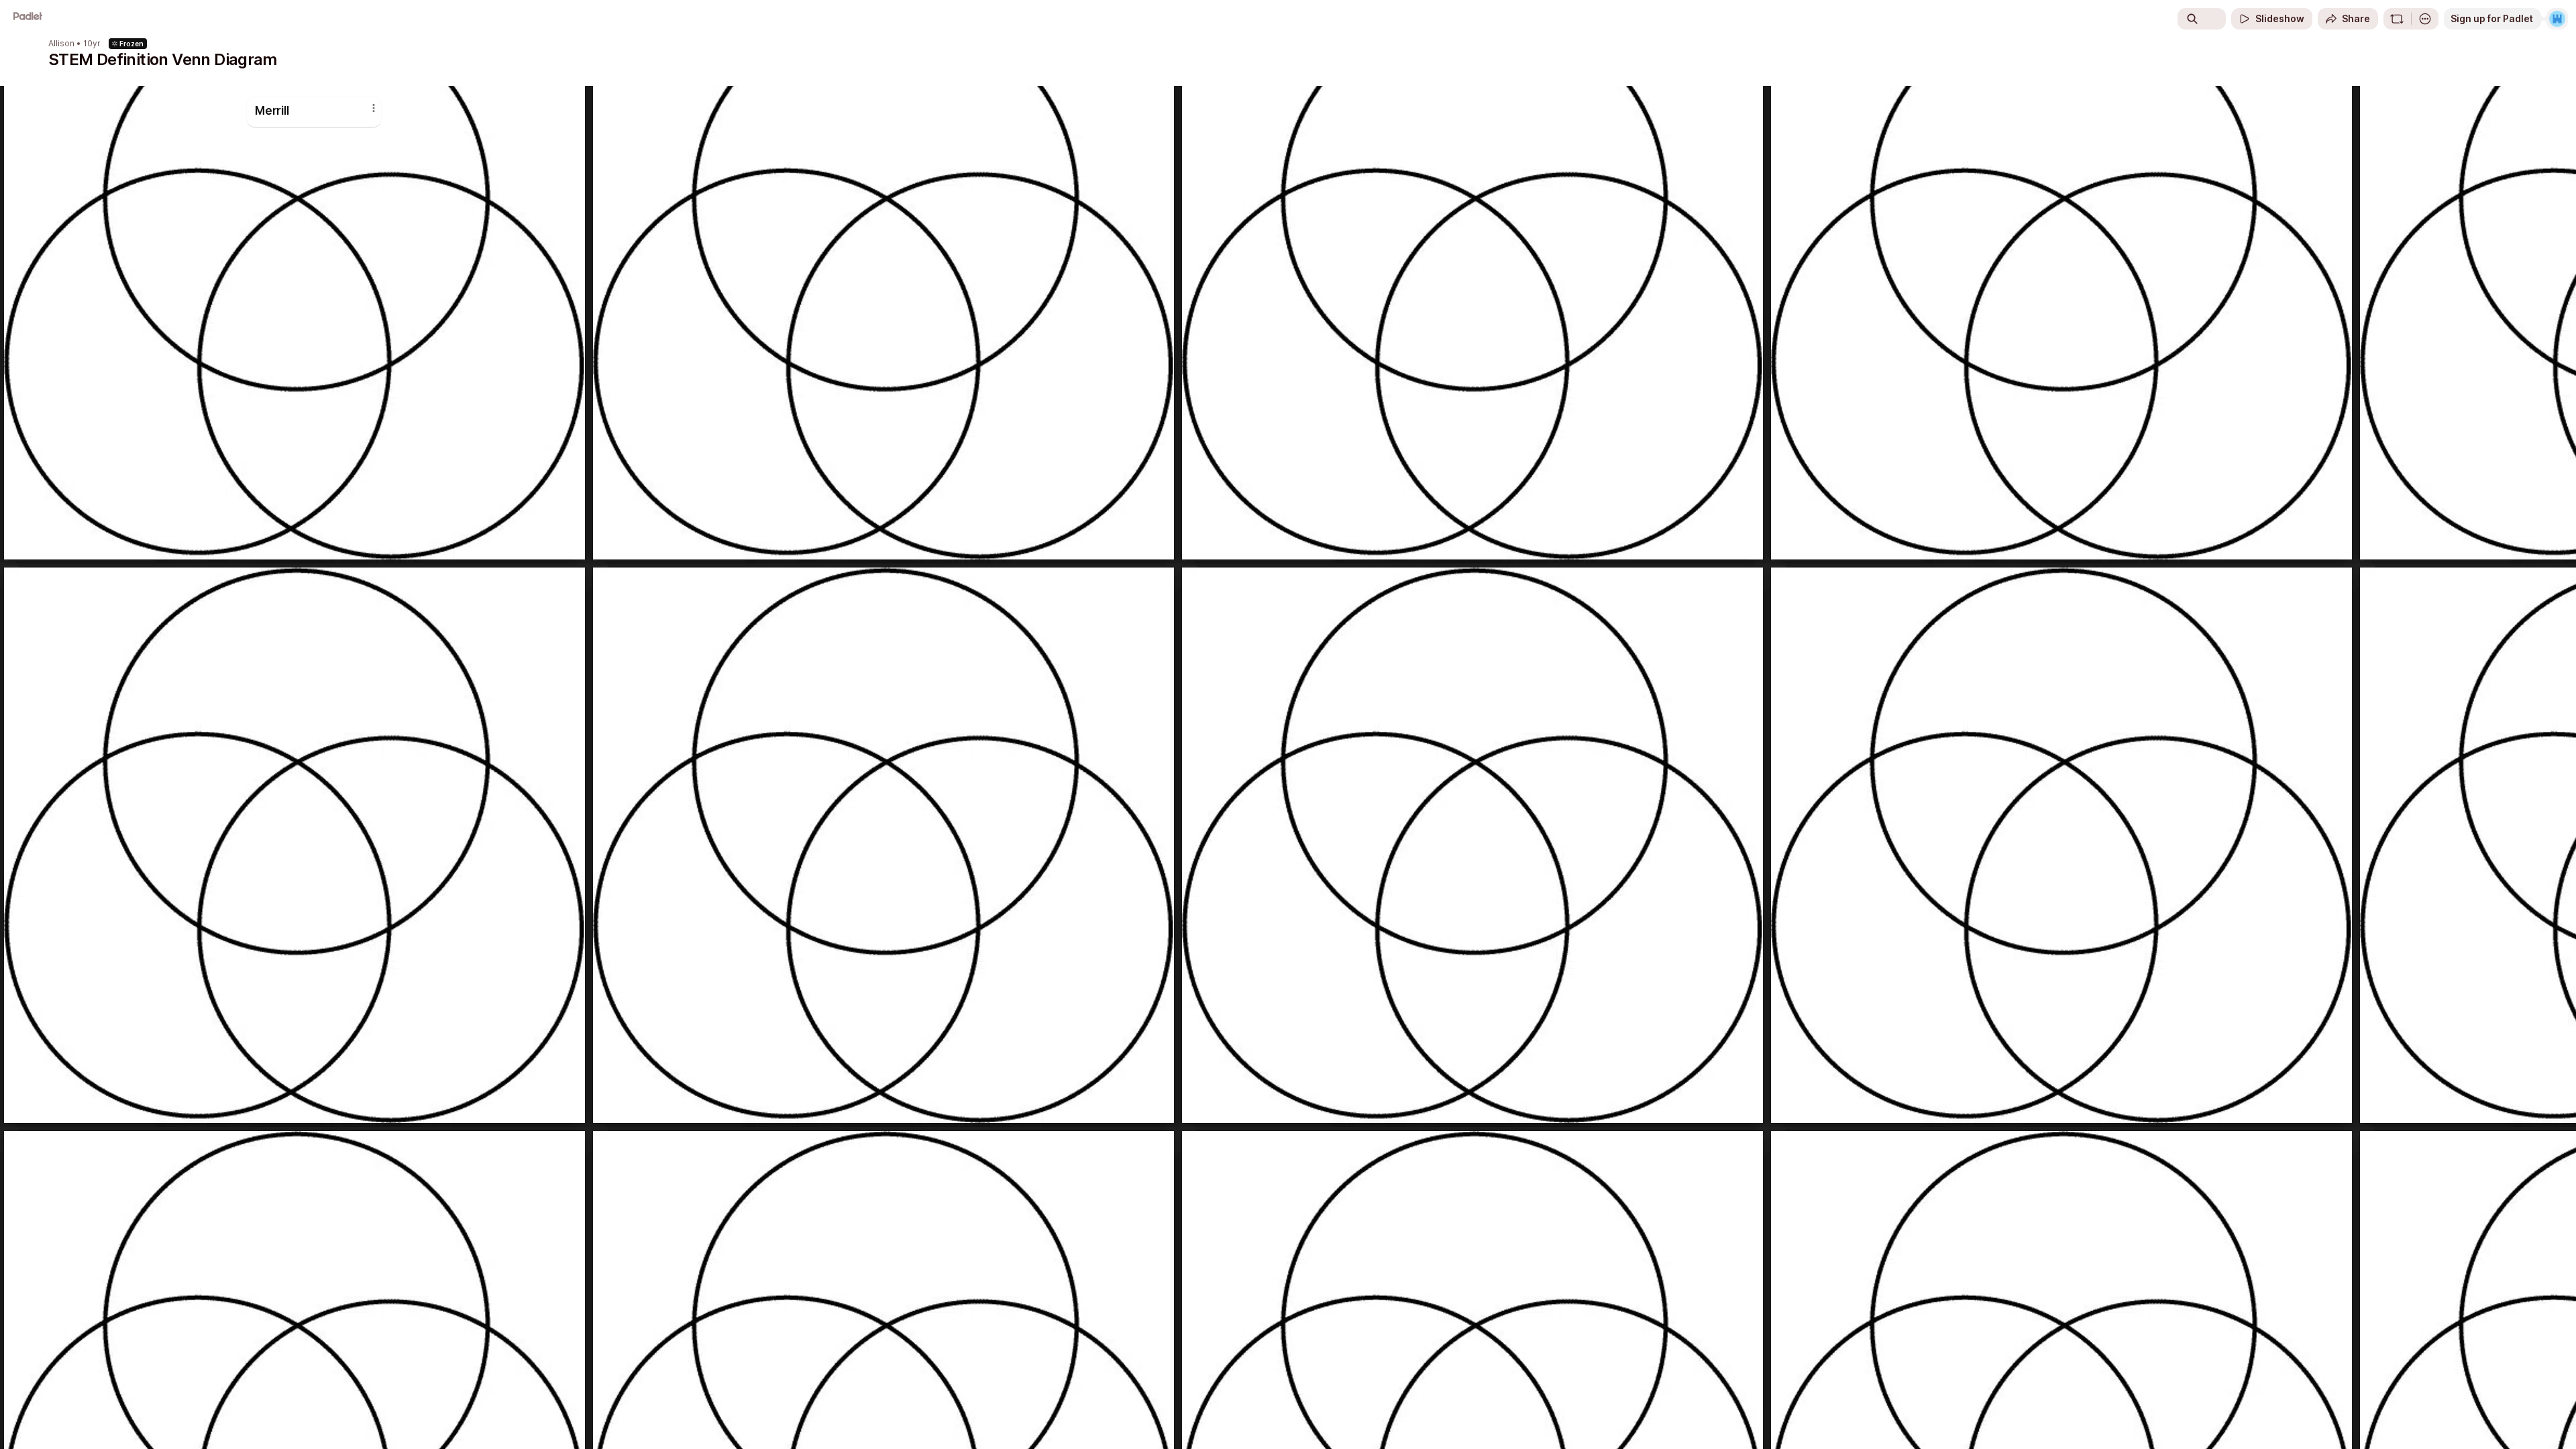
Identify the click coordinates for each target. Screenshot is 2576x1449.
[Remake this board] (2397, 19)
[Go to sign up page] (2557, 19)
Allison (61, 44)
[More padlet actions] (2425, 19)
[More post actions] (374, 108)
